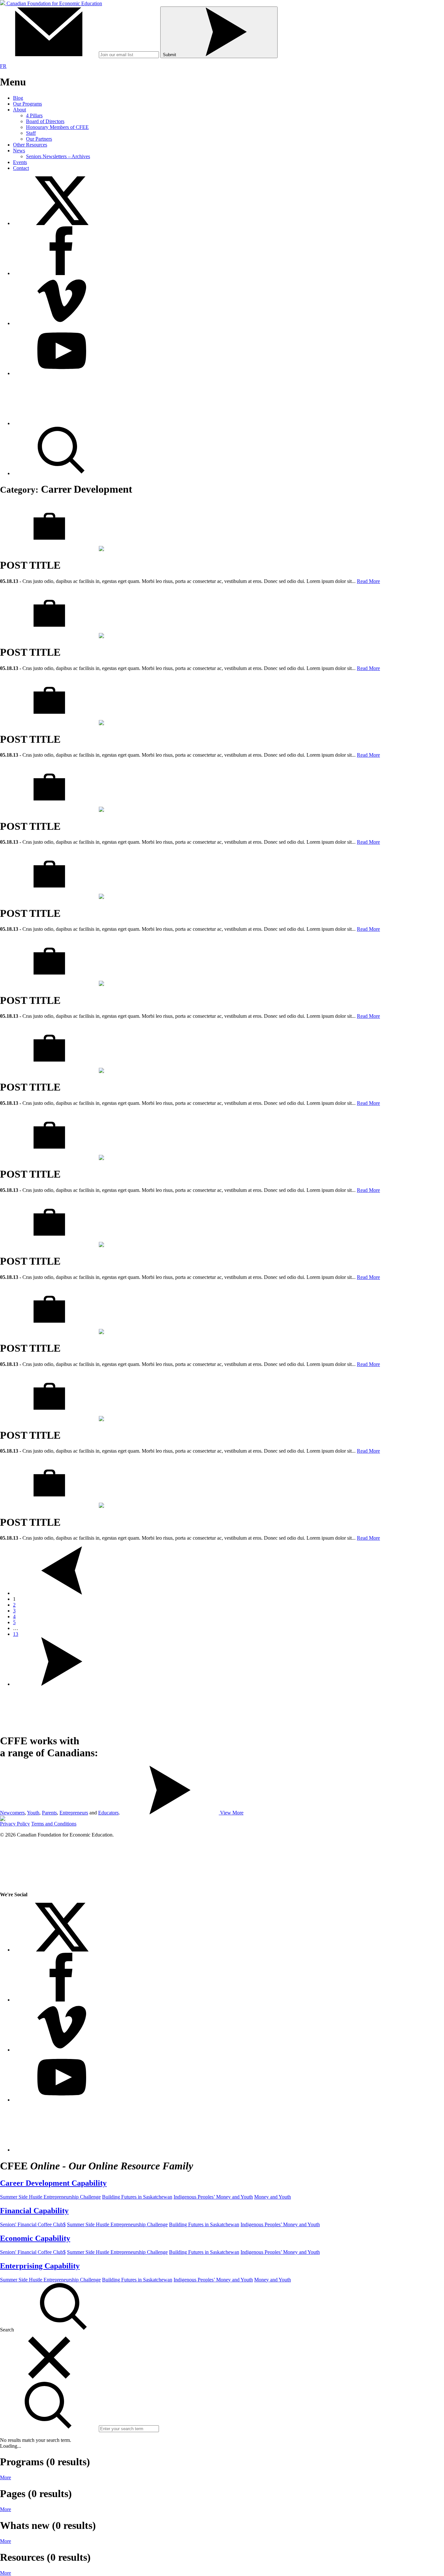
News (19, 151)
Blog (18, 98)
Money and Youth (273, 2197)
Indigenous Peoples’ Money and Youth (213, 2197)
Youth (33, 1813)
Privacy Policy (15, 1824)
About (20, 110)
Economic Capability (35, 2238)
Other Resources (30, 145)
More (6, 2477)
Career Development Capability (53, 2183)
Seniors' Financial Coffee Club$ (33, 2224)
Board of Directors (45, 121)
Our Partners (39, 139)
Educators (108, 1813)
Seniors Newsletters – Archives (58, 156)
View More (231, 1813)
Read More (368, 581)
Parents (49, 1813)
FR (3, 66)
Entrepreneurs (74, 1813)
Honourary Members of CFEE (57, 127)
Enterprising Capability (40, 2266)
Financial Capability (34, 2211)
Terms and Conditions (54, 1824)
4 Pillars (34, 115)
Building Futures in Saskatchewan (137, 2197)
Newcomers (12, 1813)
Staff (31, 133)
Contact (21, 168)
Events (20, 162)
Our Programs (27, 104)
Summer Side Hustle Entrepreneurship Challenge (50, 2197)
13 (16, 1634)
